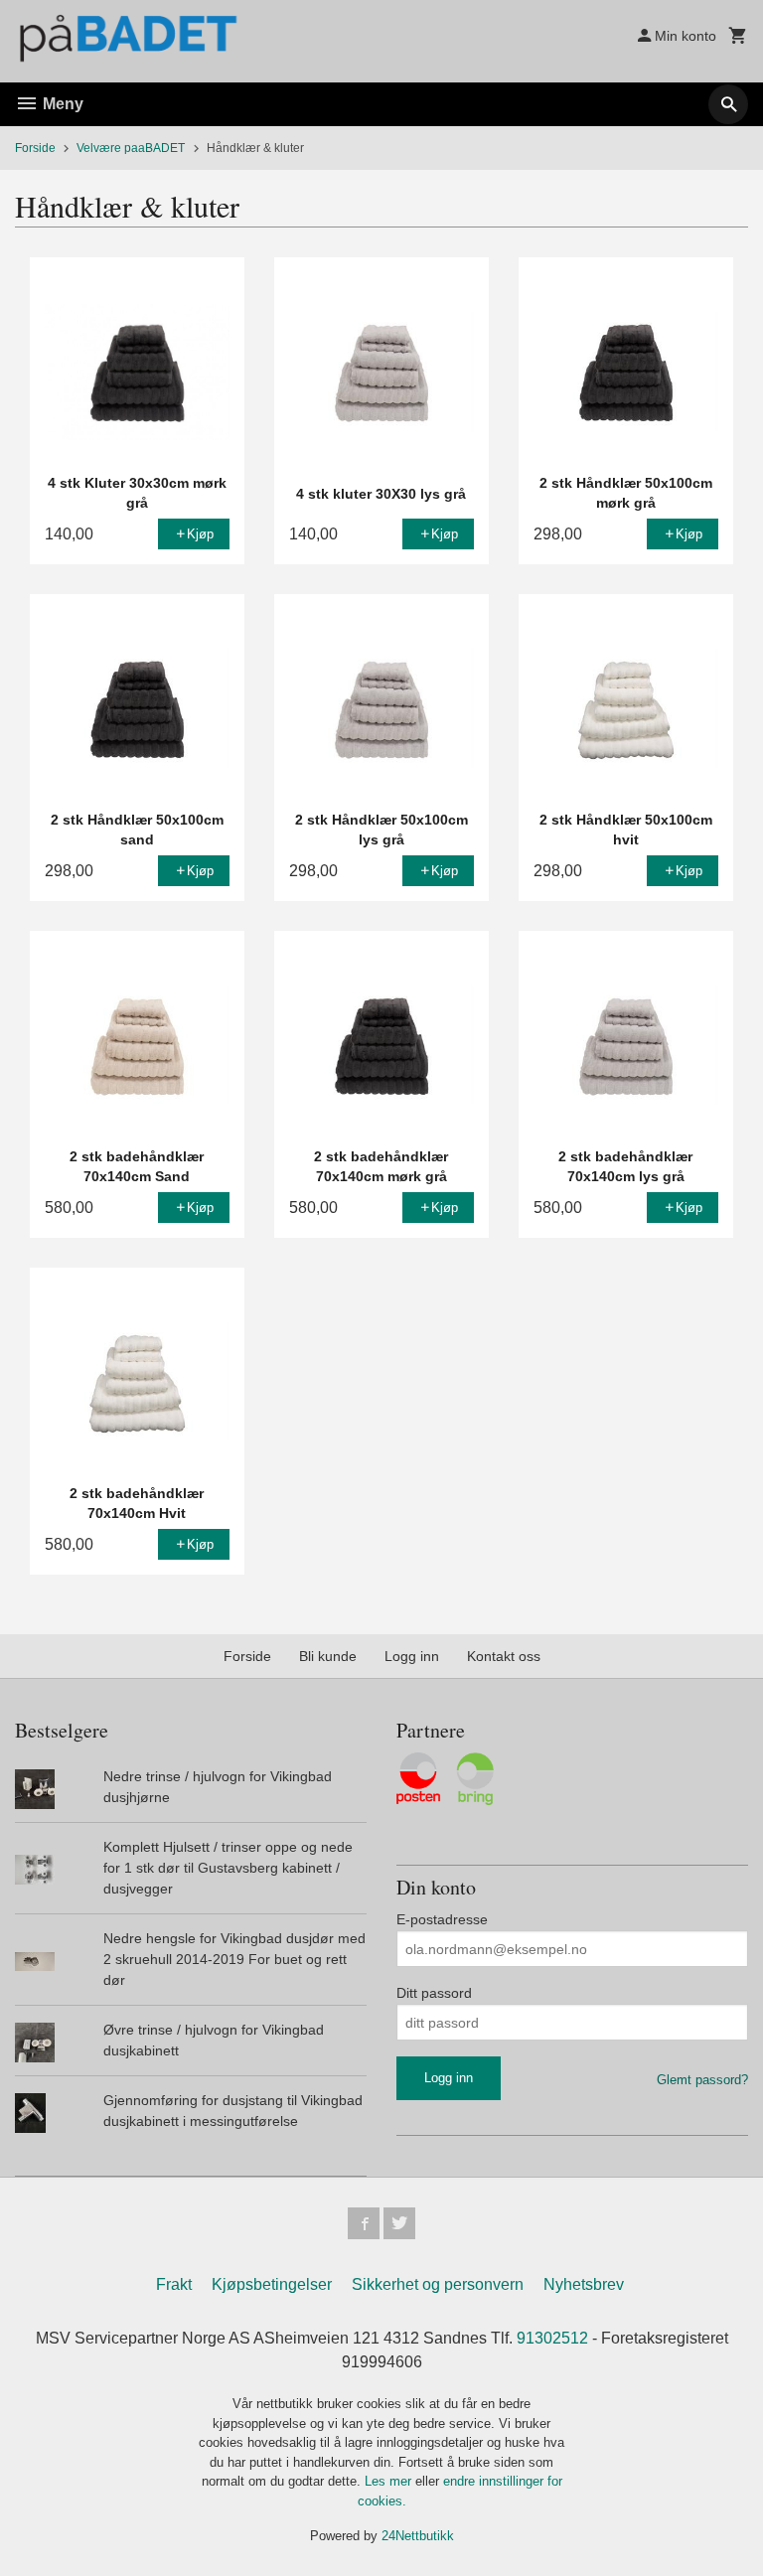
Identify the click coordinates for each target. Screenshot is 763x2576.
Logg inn (412, 1656)
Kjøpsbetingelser (272, 2284)
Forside (35, 148)
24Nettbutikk (418, 2536)
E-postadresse (442, 1919)
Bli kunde (328, 1656)
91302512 (552, 2338)
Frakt (174, 2284)
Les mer (390, 2481)
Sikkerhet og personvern (438, 2284)
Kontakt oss (504, 1656)
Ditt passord (434, 1993)
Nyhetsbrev (584, 2284)
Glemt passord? (702, 2080)
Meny (61, 104)
